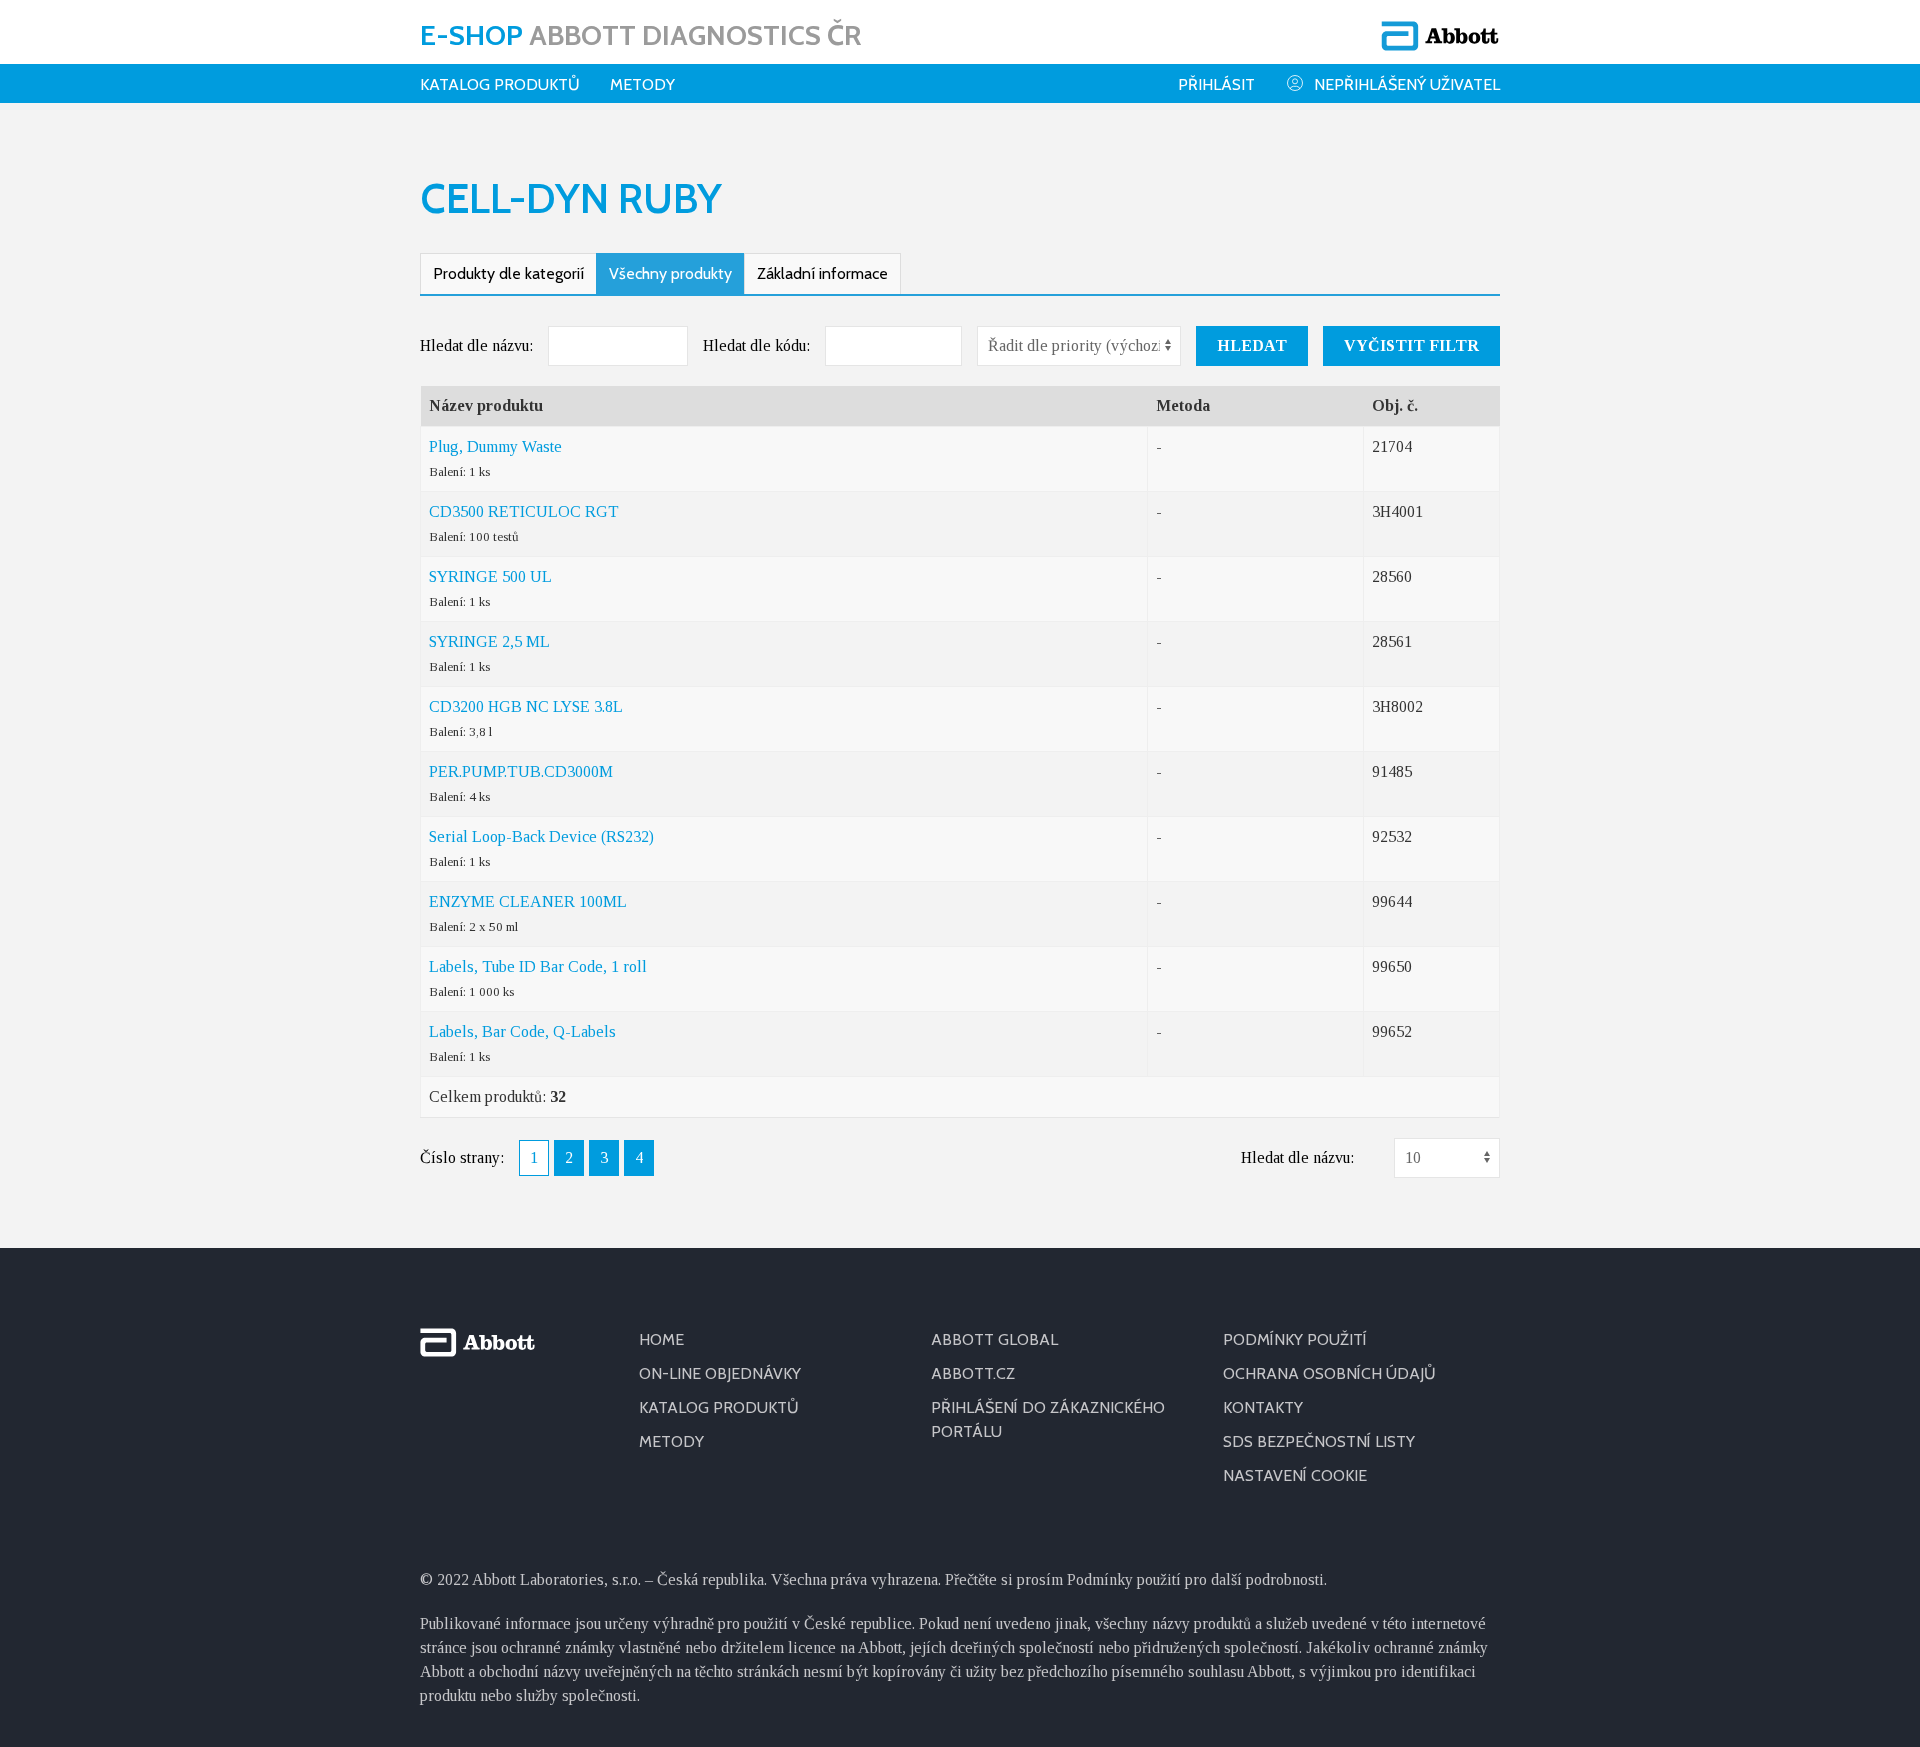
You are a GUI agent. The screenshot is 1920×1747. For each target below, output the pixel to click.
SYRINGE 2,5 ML (489, 641)
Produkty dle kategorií (508, 273)
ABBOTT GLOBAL (994, 1339)
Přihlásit (1216, 84)
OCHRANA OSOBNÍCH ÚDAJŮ (1329, 1373)
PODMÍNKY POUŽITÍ (1295, 1339)
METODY (671, 1441)
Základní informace (822, 273)
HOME (661, 1339)
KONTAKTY (1263, 1407)
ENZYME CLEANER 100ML (528, 901)
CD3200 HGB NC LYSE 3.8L (526, 706)
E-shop (640, 35)
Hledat (1252, 345)
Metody (642, 84)
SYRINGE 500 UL (490, 576)
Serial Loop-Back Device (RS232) (541, 836)
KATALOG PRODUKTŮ (719, 1407)
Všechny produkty (670, 273)
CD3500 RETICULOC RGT (524, 511)
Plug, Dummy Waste (495, 446)
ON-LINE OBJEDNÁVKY (720, 1373)
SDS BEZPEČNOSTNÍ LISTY (1319, 1441)
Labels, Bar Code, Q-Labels (522, 1031)
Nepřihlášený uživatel (1407, 84)
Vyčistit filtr (1411, 345)
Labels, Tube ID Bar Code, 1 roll (538, 966)
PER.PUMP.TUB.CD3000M (521, 771)
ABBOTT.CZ (973, 1373)
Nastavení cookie (1295, 1475)
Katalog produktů (500, 84)
